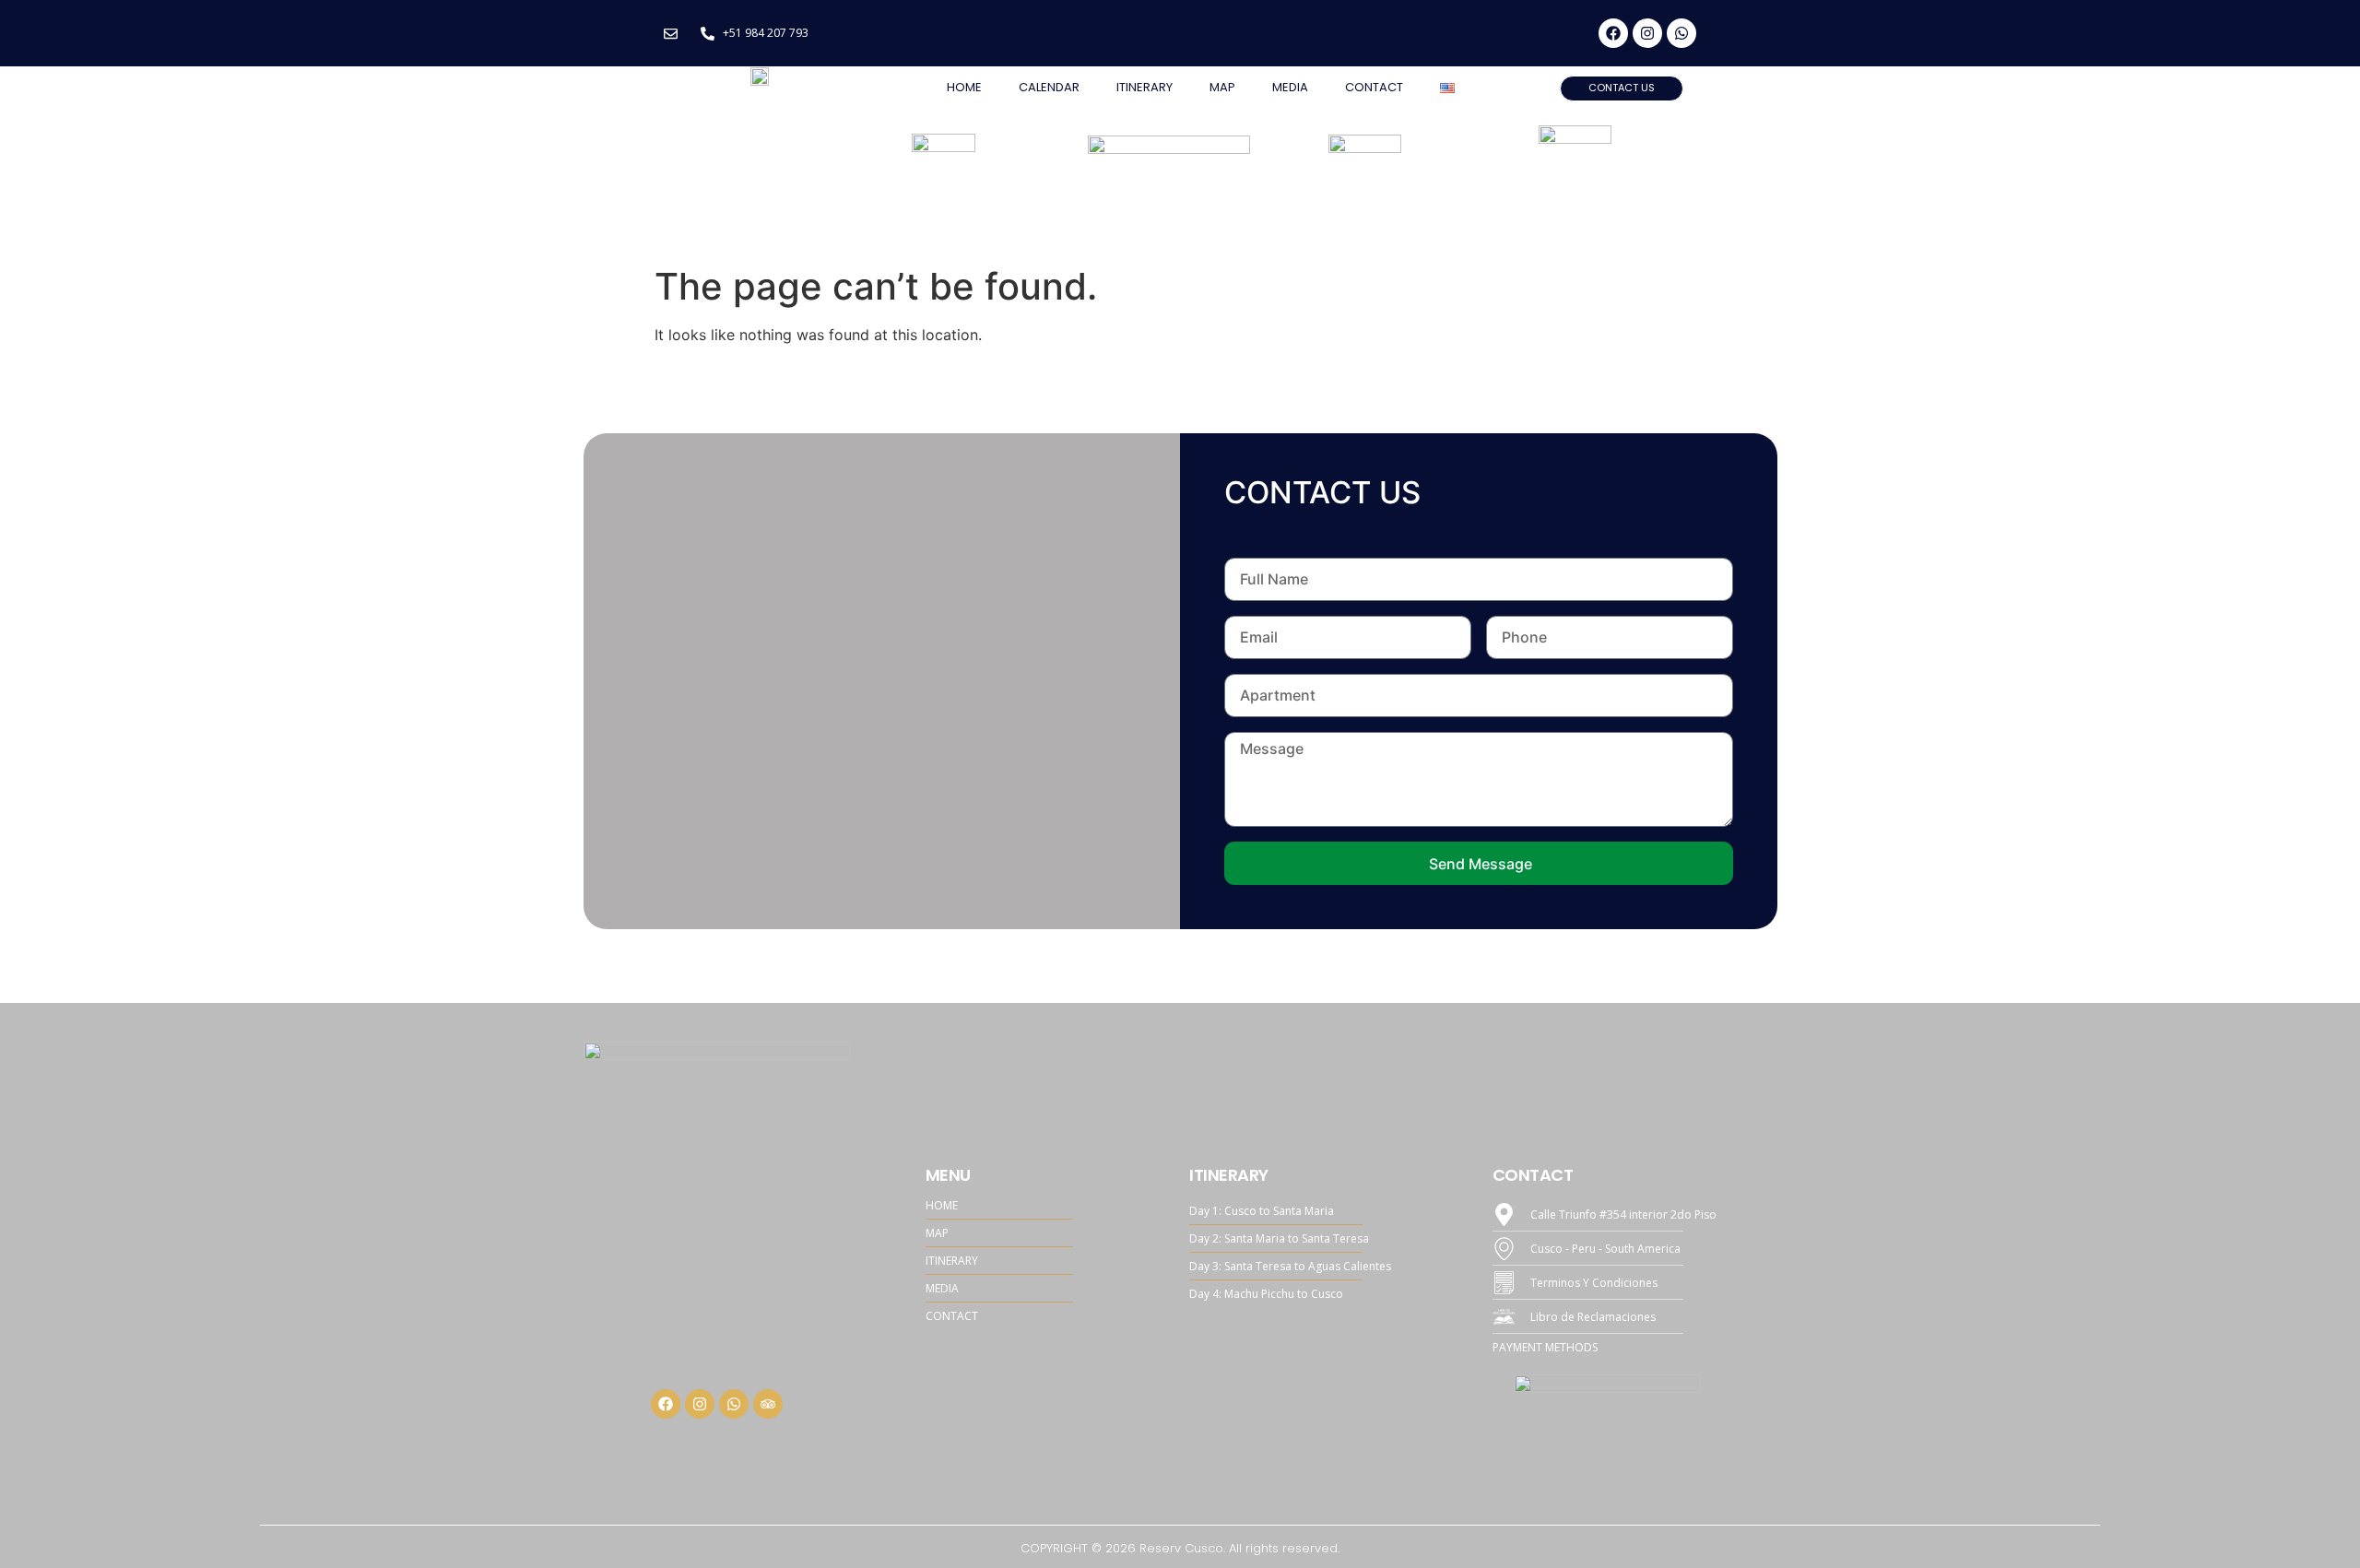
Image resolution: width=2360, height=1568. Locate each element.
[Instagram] (1647, 33)
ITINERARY (1145, 87)
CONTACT (1374, 87)
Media (1290, 87)
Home (964, 87)
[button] (1622, 88)
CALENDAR (1049, 87)
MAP (1222, 87)
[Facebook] (1613, 33)
